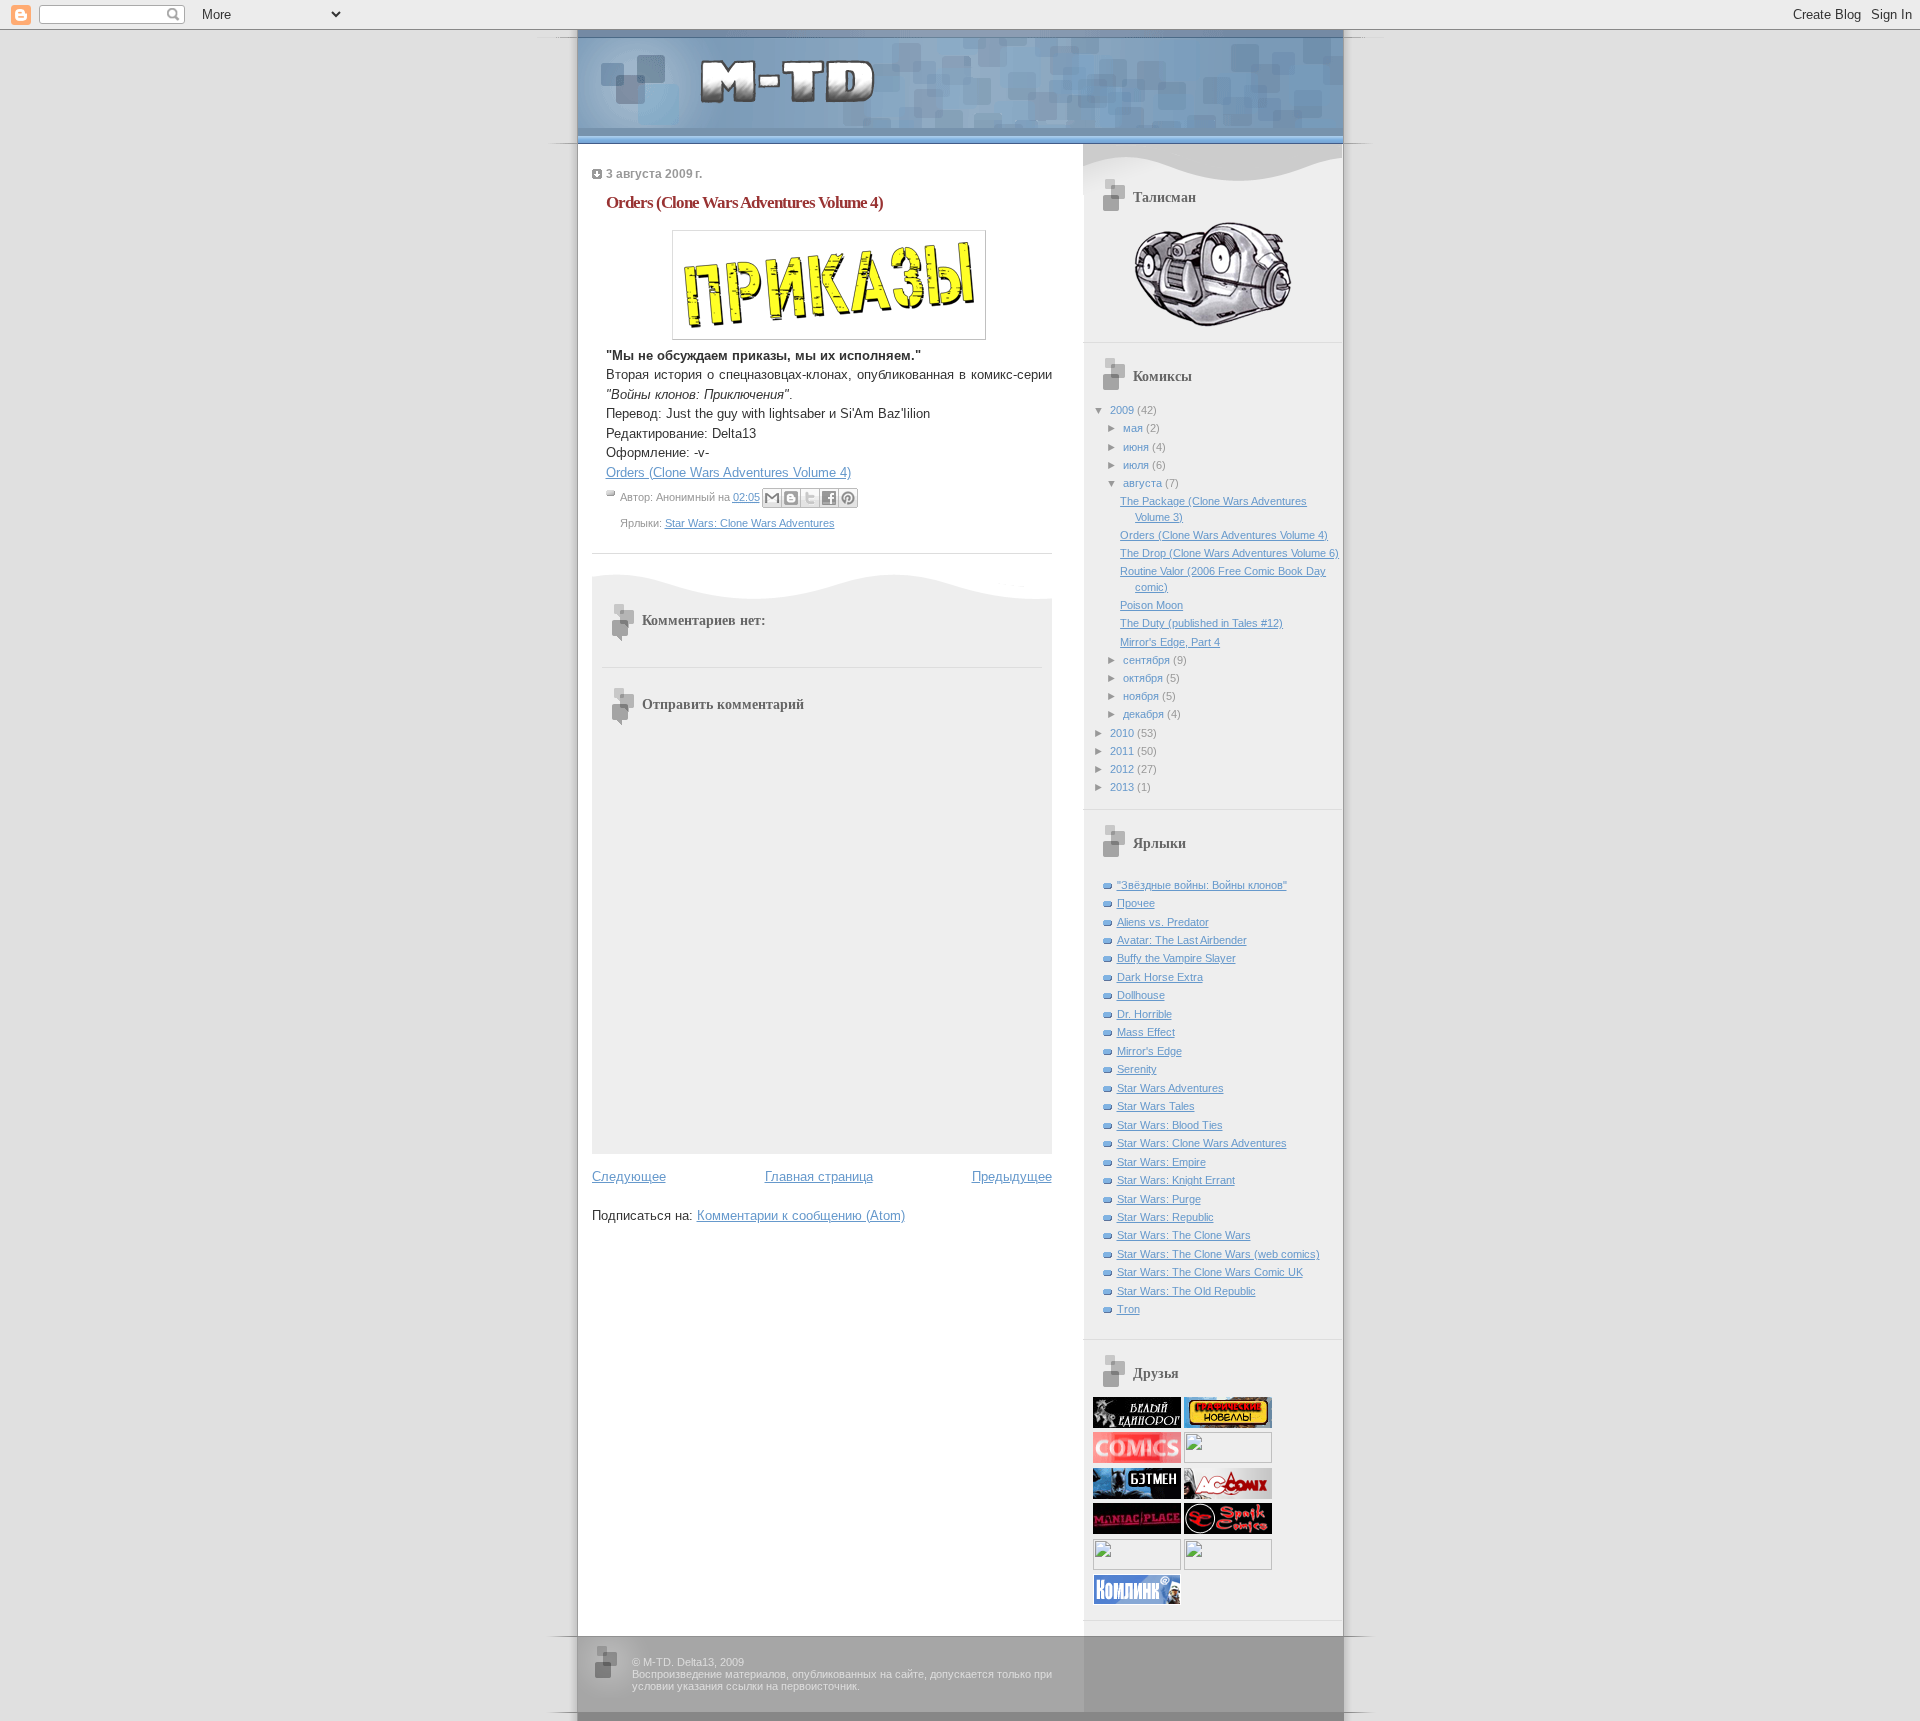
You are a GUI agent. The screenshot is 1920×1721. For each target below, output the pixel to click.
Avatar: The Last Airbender (1182, 940)
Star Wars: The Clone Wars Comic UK (1210, 1272)
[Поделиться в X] (810, 498)
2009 (1123, 410)
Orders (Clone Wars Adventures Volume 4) (728, 472)
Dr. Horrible (1144, 1014)
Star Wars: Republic (1165, 1217)
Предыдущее (1012, 1176)
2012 (1123, 769)
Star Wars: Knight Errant (1176, 1180)
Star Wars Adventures (1170, 1088)
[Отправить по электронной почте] (772, 498)
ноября (1142, 696)
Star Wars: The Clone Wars (1184, 1235)
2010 (1123, 733)
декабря (1145, 714)
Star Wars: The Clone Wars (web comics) (1218, 1254)
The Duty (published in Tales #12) (1201, 623)
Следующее (629, 1176)
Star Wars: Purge (1159, 1199)
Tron (1128, 1309)
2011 (1123, 751)
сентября (1148, 660)
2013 (1123, 787)
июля (1137, 465)
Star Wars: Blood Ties (1170, 1125)
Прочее (1136, 903)
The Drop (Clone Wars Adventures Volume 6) (1229, 553)
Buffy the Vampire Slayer (1176, 958)
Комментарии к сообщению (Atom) (801, 1215)
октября (1144, 678)
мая (1134, 428)
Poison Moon (1151, 605)
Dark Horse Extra (1160, 977)
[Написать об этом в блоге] (791, 498)
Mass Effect (1146, 1032)
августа (1144, 483)
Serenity (1137, 1069)
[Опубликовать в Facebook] (829, 498)
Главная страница (819, 1176)
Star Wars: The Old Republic (1186, 1291)
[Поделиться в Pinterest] (848, 498)
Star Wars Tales (1156, 1106)
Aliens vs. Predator (1163, 922)
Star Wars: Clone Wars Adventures (750, 523)
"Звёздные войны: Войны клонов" (1202, 885)
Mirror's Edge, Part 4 (1170, 642)
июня (1137, 447)
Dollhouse (1141, 995)
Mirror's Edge (1149, 1051)
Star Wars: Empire (1161, 1162)
